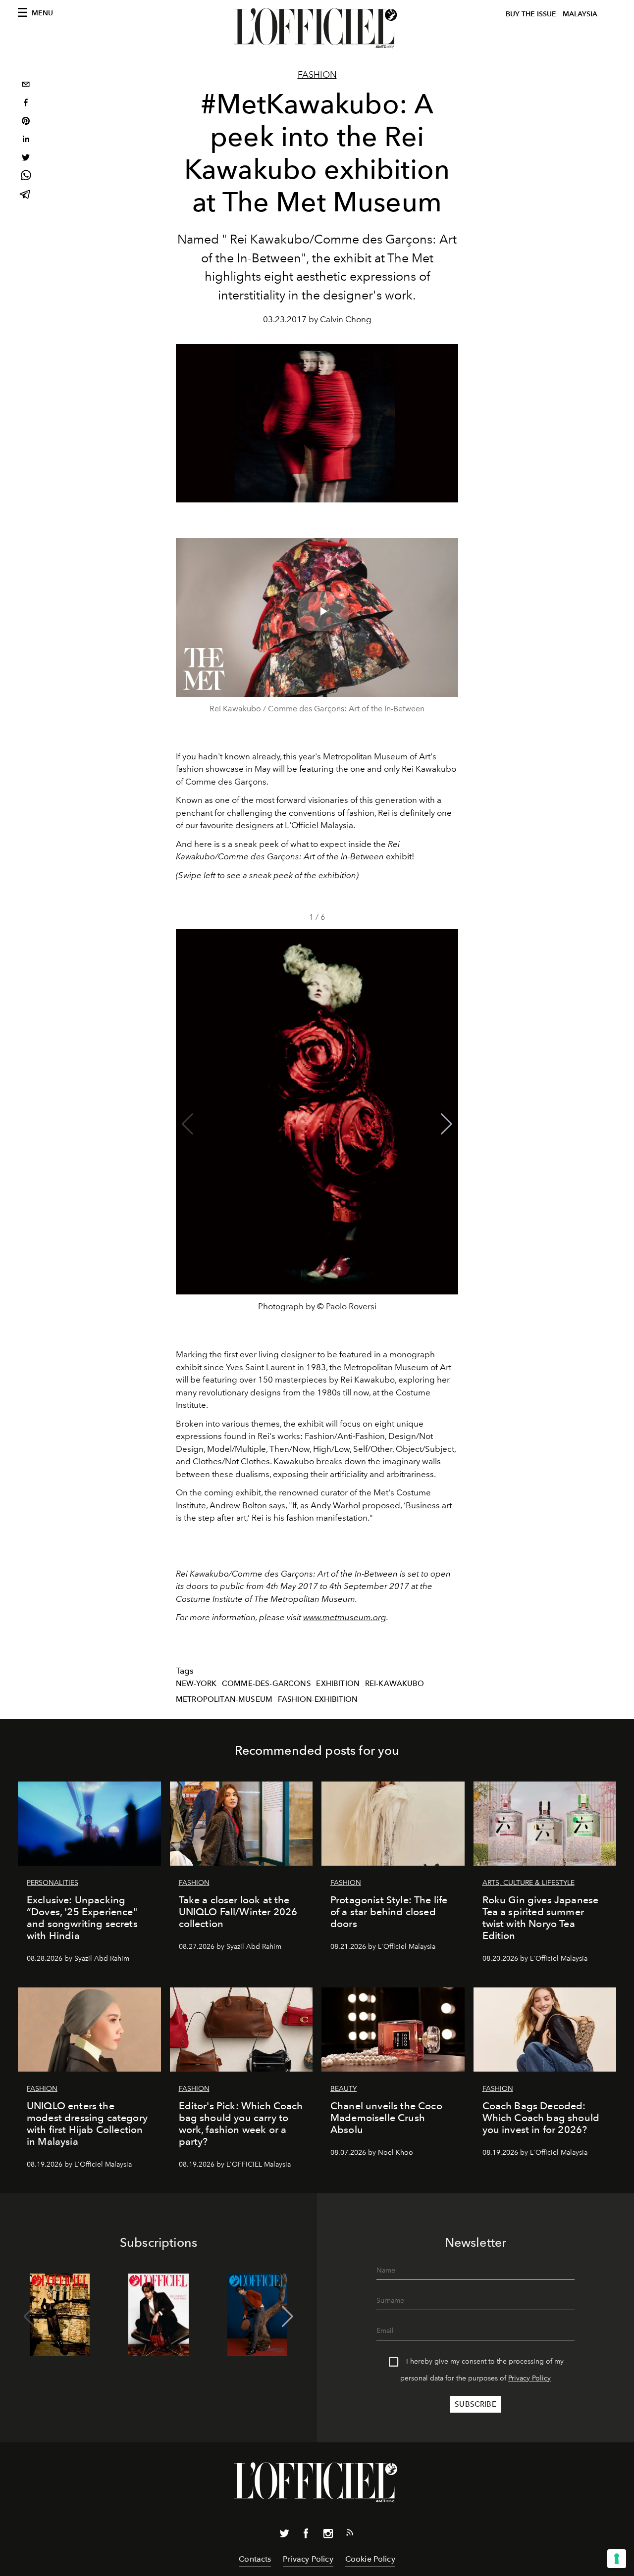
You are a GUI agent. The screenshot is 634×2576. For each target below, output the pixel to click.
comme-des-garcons (266, 1684)
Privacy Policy (529, 2378)
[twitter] (26, 159)
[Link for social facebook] (306, 2535)
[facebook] (26, 104)
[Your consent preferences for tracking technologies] (617, 2559)
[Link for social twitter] (284, 2535)
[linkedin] (26, 140)
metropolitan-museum (224, 1699)
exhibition (338, 1684)
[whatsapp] (26, 177)
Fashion (317, 75)
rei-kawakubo (395, 1684)
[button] (447, 1124)
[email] (26, 85)
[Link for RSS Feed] (350, 2534)
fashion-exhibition (318, 1699)
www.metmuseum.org (345, 1617)
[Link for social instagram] (328, 2535)
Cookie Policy (370, 2559)
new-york (196, 1684)
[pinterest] (26, 122)
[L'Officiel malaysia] (317, 28)
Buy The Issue (531, 14)
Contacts (255, 2559)
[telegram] (26, 195)
